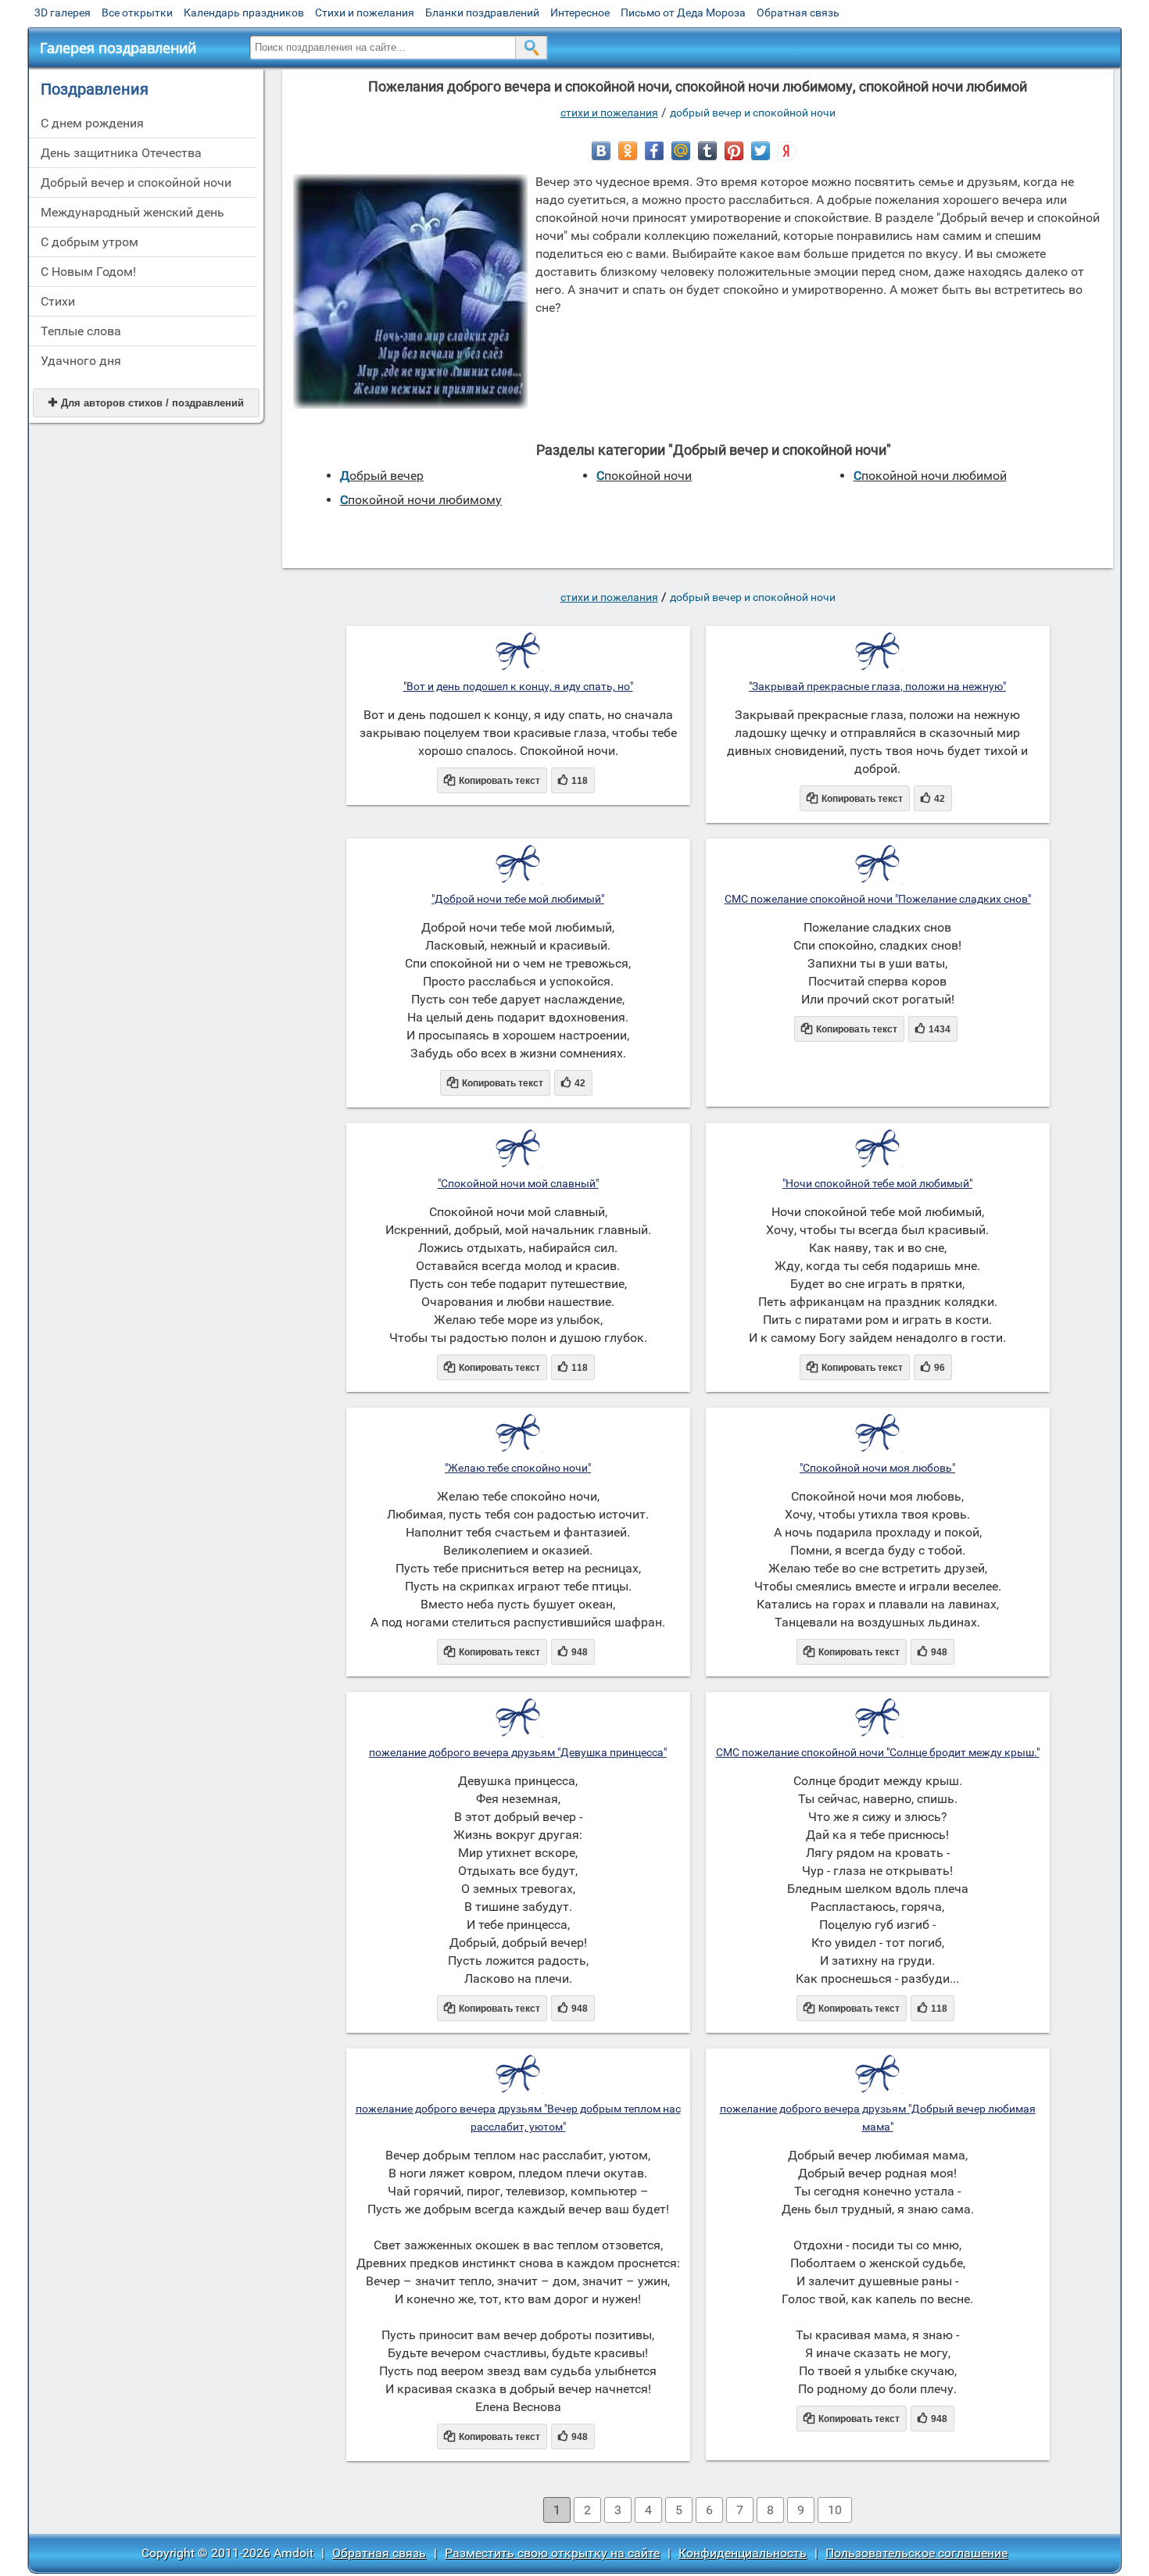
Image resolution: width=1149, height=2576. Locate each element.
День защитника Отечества (121, 153)
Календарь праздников (244, 13)
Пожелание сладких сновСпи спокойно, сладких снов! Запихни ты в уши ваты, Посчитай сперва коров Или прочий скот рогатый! (877, 963)
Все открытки (137, 13)
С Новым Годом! (88, 272)
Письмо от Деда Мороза (683, 13)
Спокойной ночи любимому (421, 500)
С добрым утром (89, 242)
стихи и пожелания (609, 113)
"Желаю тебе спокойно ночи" (518, 1468)
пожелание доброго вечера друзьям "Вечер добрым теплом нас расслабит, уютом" (518, 2118)
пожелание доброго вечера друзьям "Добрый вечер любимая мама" (878, 2118)
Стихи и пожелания (365, 13)
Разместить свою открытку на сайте (552, 2553)
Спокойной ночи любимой (930, 476)
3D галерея (63, 13)
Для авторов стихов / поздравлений (146, 403)
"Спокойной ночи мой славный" (518, 1183)
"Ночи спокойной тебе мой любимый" (877, 1183)
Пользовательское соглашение (916, 2553)
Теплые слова (81, 331)
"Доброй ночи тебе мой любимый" (518, 899)
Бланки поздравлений (482, 13)
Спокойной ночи (644, 476)
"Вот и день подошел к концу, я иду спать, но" (518, 686)
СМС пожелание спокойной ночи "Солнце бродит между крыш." (878, 1752)
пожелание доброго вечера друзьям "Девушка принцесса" (518, 1752)
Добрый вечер (382, 476)
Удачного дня (81, 361)
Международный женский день (132, 212)
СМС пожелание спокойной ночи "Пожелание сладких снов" (878, 899)
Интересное (580, 13)
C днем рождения (92, 123)
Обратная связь (798, 13)
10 (835, 2510)
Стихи (58, 301)
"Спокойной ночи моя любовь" (877, 1468)
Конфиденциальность (743, 2553)
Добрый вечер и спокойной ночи (136, 182)
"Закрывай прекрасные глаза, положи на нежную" (877, 686)
